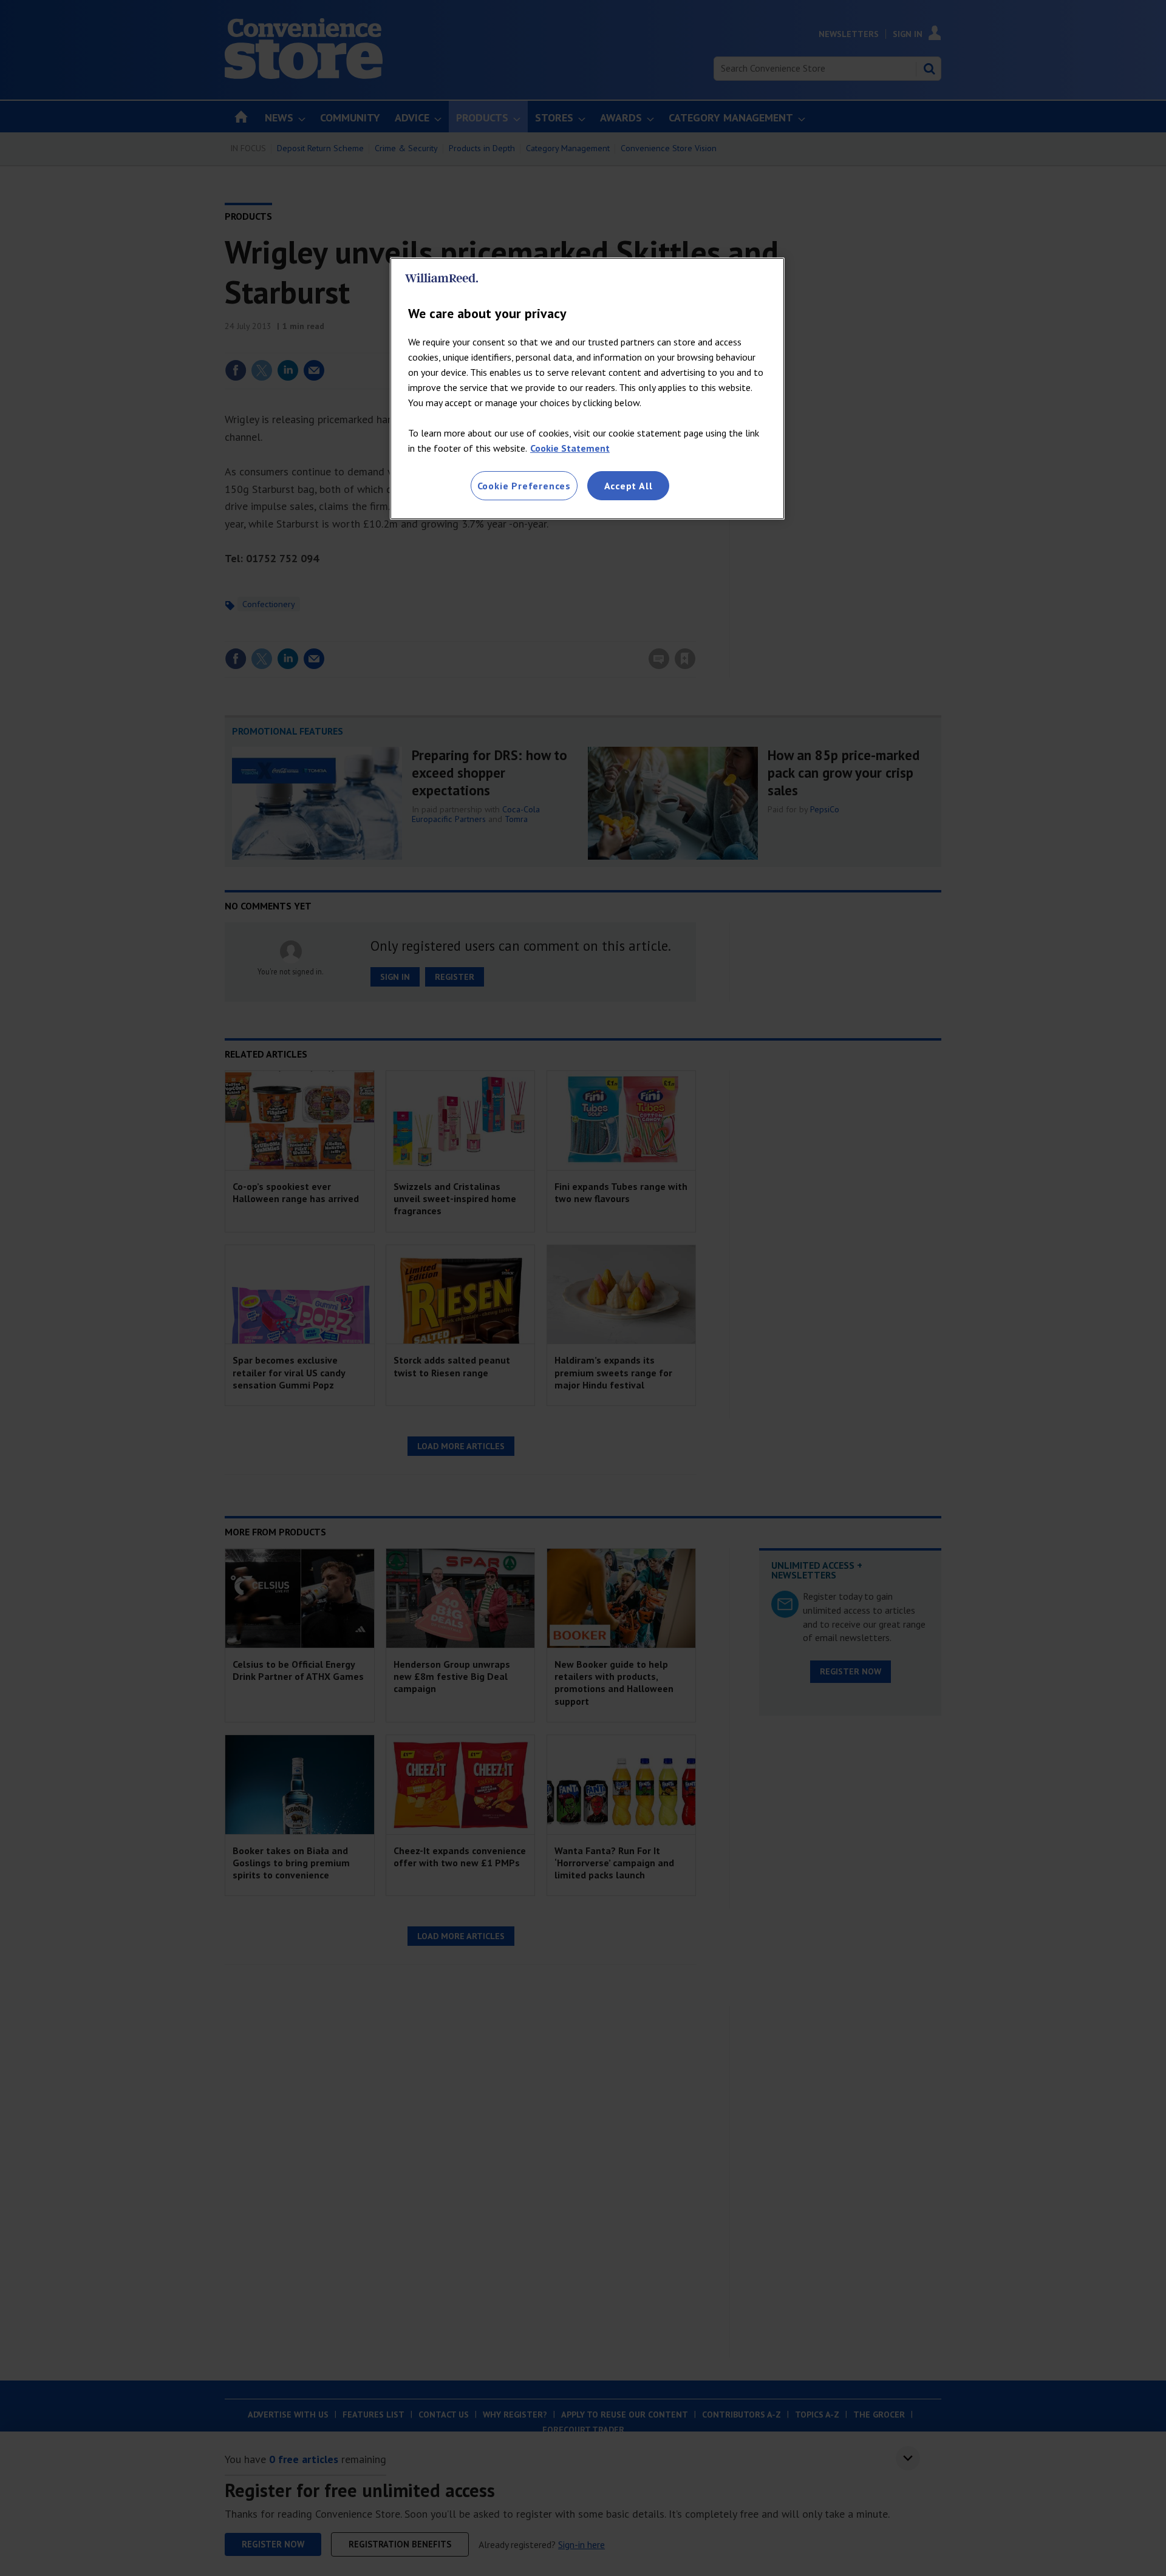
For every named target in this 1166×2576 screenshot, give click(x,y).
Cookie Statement (570, 448)
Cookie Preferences (524, 486)
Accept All (629, 486)
